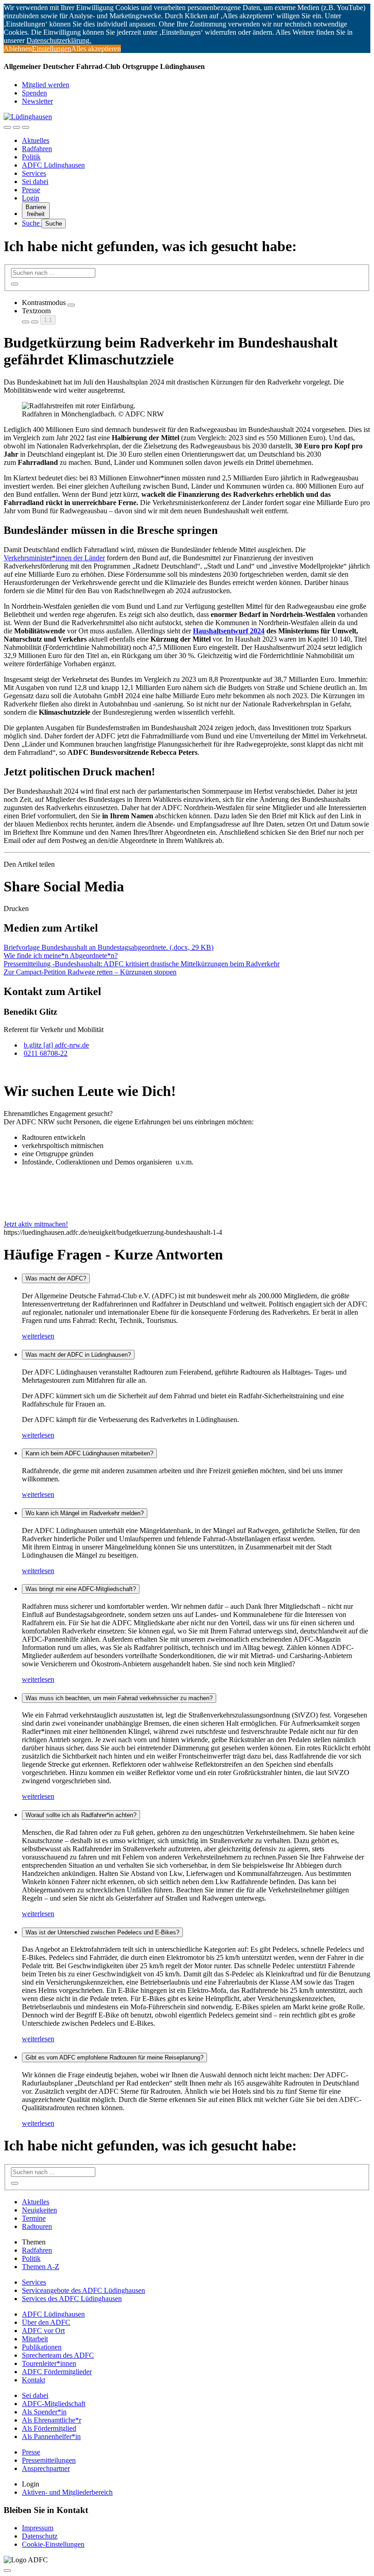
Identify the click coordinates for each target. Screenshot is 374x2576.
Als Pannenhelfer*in (51, 2436)
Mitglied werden (46, 85)
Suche (32, 223)
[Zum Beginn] (7, 2571)
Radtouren (37, 2226)
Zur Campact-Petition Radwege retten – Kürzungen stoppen (90, 972)
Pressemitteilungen (49, 2460)
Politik (31, 157)
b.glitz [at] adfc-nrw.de (56, 1045)
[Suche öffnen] (16, 127)
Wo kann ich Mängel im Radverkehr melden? (85, 1513)
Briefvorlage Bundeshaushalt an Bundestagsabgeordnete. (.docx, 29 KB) (109, 947)
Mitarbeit (35, 2339)
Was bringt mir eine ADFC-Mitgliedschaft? (81, 1589)
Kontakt (34, 2380)
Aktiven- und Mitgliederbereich (67, 2492)
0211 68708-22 (46, 1053)
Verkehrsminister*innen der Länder (54, 558)
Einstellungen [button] (52, 49)
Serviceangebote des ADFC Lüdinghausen (83, 2290)
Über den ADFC (46, 2322)
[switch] (71, 305)
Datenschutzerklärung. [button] (59, 40)
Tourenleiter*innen (49, 2363)
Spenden (34, 93)
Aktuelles (36, 140)
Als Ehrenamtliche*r (52, 2420)
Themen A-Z (41, 2267)
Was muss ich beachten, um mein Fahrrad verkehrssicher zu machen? (119, 1698)
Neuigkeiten (39, 2210)
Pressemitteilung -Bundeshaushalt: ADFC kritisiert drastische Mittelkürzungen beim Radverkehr (142, 964)
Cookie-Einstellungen (53, 2544)
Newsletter (37, 101)
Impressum (38, 2528)
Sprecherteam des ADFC (58, 2355)
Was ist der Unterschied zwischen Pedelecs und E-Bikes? (102, 1932)
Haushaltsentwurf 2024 (229, 631)
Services (34, 173)
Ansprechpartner (46, 2468)
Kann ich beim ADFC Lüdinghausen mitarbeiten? (89, 1453)
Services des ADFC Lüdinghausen (72, 2299)
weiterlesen (38, 1336)
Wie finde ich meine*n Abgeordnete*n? (61, 956)
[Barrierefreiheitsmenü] (7, 127)
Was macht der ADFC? (56, 1278)
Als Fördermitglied (49, 2428)
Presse (31, 190)
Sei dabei (35, 182)
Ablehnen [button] (18, 49)
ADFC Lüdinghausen (53, 165)
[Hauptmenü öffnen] (26, 127)
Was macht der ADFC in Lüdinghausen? (78, 1355)
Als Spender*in (44, 2412)
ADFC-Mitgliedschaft (54, 2404)
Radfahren (37, 149)
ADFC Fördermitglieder (57, 2372)
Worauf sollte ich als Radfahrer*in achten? (81, 1815)
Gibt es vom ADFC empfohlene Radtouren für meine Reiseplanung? (114, 2057)
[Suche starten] (15, 284)
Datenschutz (40, 2536)
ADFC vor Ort (43, 2331)
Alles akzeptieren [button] (96, 49)
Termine (34, 2218)
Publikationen (42, 2347)
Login (31, 198)
